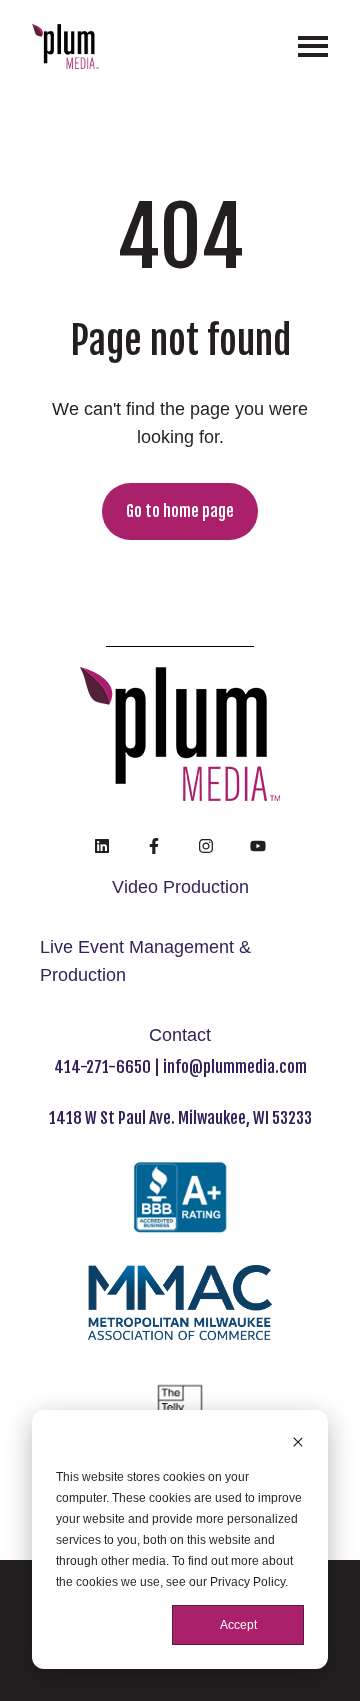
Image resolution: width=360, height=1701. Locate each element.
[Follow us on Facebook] (154, 846)
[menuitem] (180, 888)
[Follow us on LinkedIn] (102, 846)
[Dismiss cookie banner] (298, 1444)
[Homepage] (65, 46)
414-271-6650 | (108, 1067)
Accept (238, 1625)
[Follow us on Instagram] (206, 846)
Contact (180, 1035)
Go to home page (180, 511)
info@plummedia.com (235, 1067)
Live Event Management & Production (145, 961)
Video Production (180, 887)
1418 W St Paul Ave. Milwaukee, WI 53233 (180, 1118)
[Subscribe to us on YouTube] (258, 846)
